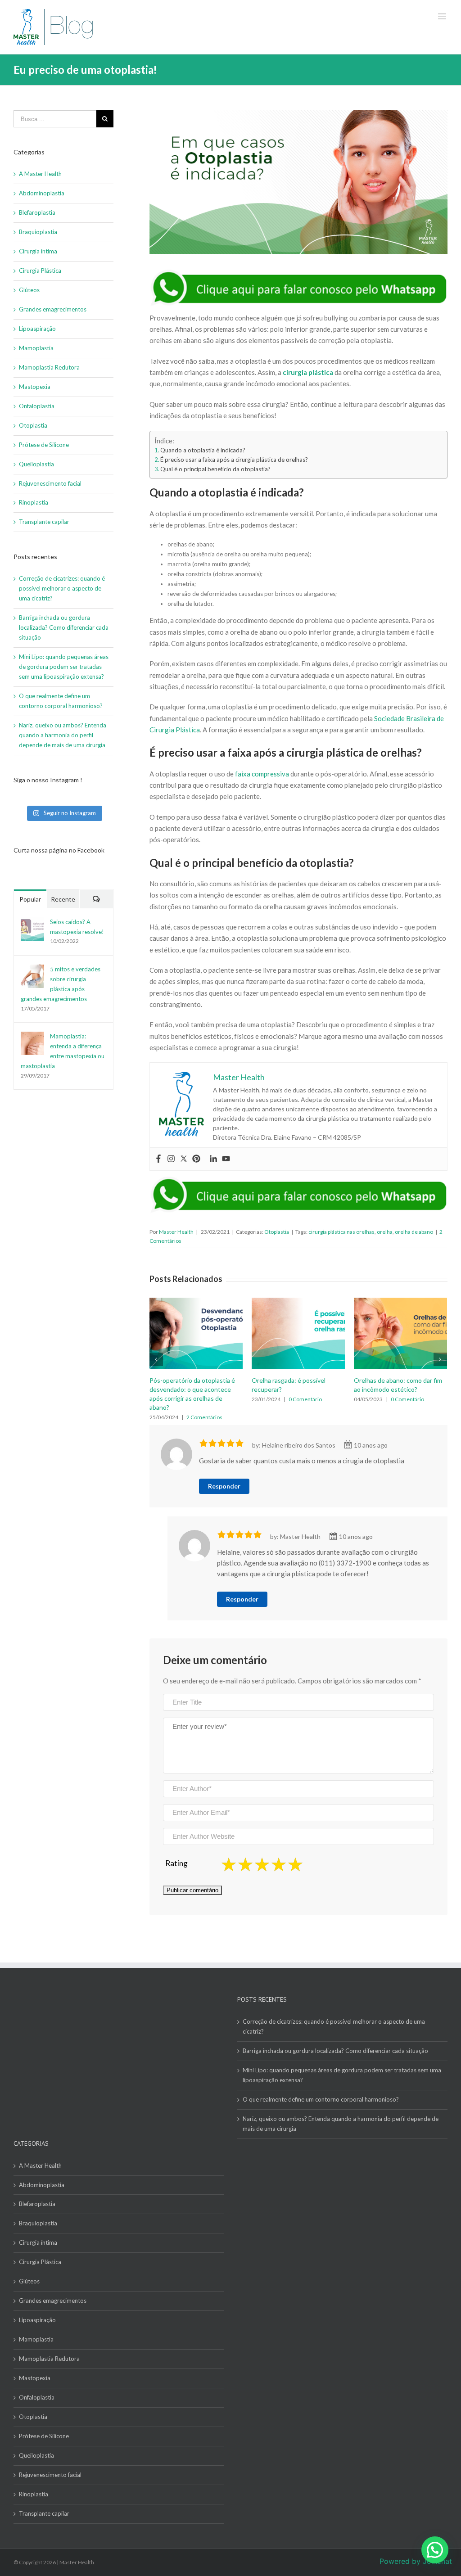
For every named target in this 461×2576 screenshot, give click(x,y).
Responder (224, 1468)
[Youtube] (226, 1159)
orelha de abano (414, 1232)
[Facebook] (158, 1159)
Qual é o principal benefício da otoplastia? (215, 469)
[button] (435, 2550)
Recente (63, 899)
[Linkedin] (213, 1159)
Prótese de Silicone (44, 445)
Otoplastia (277, 1232)
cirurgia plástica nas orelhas (341, 1232)
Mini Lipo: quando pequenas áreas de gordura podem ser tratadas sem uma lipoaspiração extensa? (64, 667)
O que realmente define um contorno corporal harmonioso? (321, 2081)
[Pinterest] (196, 1159)
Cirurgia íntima (38, 251)
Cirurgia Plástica (40, 271)
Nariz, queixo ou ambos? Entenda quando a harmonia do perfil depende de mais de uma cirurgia (63, 735)
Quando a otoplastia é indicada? (203, 450)
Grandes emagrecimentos (53, 309)
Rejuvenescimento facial (50, 483)
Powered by (416, 2561)
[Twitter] (184, 1159)
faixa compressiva (262, 774)
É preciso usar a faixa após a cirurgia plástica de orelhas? (234, 460)
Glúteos (29, 290)
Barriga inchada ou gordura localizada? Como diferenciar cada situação (64, 627)
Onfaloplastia (37, 406)
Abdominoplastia (42, 193)
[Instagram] (171, 1159)
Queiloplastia (36, 464)
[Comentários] (96, 899)
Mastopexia (35, 387)
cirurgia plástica (308, 372)
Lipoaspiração (37, 329)
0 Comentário (203, 1399)
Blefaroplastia (37, 212)
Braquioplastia (38, 232)
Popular (30, 899)
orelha (385, 1232)
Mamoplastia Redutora (49, 367)
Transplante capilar (44, 522)
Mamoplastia (36, 348)
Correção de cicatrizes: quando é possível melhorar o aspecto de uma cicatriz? (62, 588)
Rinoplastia (34, 502)
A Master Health (40, 174)
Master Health (176, 1232)
